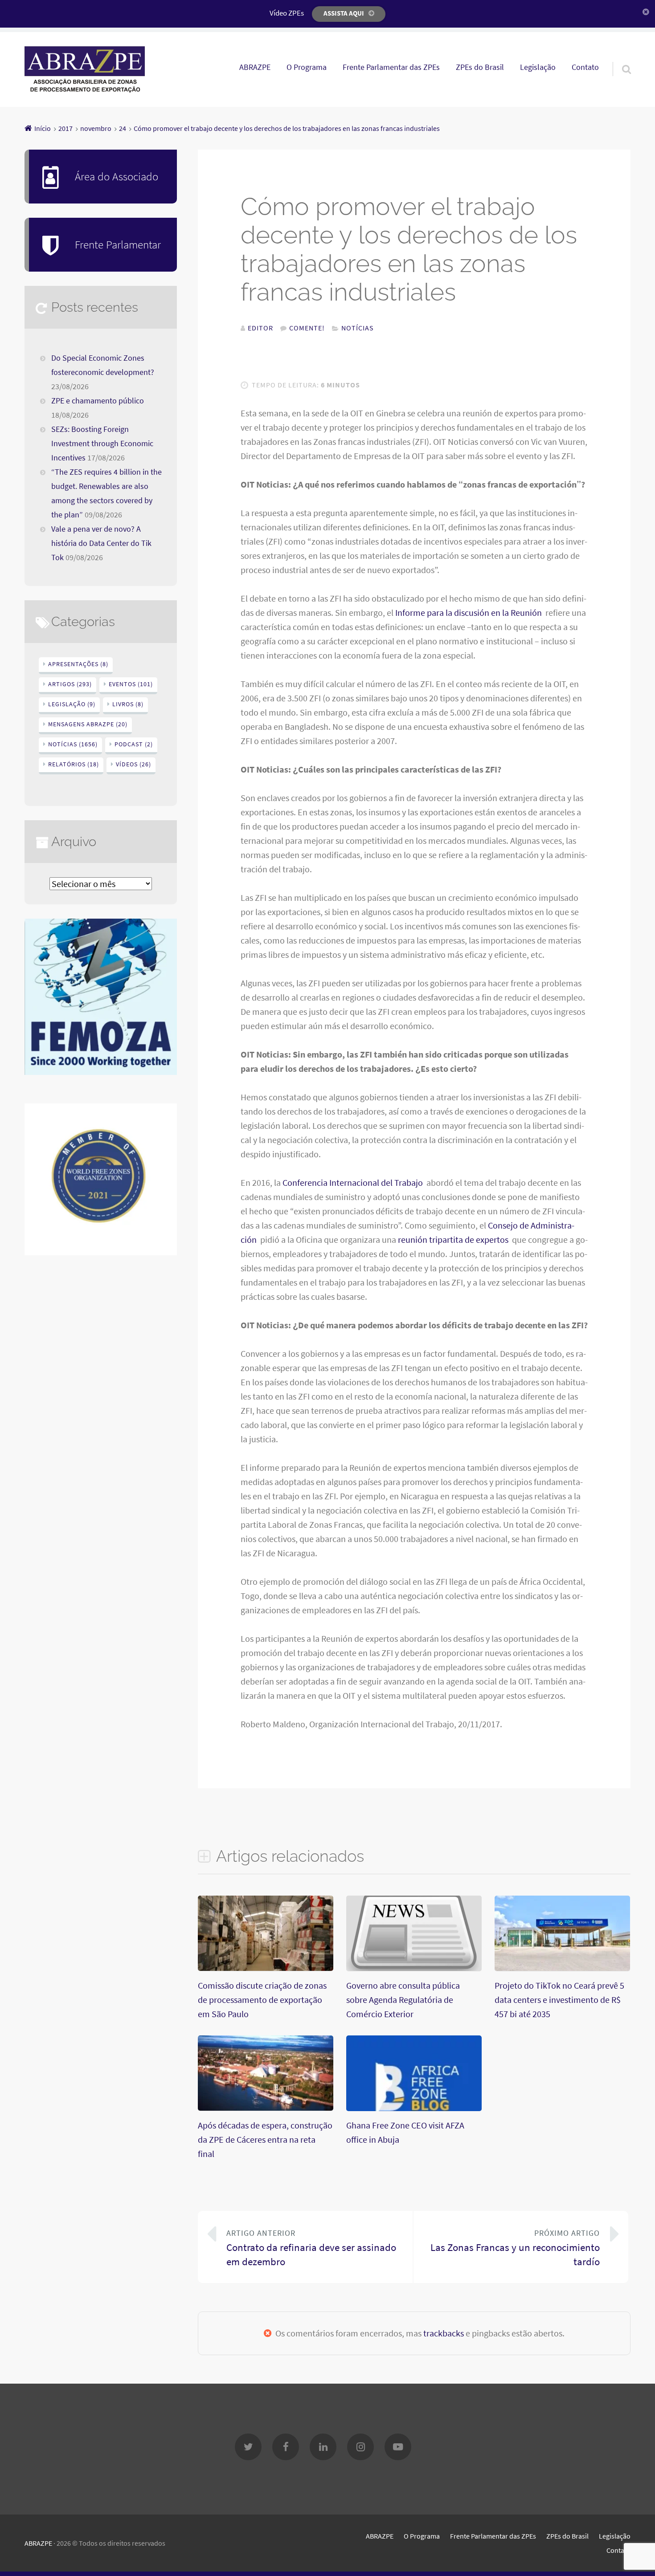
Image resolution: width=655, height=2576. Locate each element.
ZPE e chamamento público (98, 401)
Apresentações (78, 664)
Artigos (70, 684)
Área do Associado (117, 176)
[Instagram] (360, 2447)
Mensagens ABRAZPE (88, 724)
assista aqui (344, 13)
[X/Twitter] (248, 2447)
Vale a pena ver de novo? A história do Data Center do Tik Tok (101, 543)
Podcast (134, 744)
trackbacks (444, 2333)
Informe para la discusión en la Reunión (469, 612)
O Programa (307, 67)
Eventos (131, 684)
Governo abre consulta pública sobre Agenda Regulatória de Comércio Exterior (403, 2000)
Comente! (307, 328)
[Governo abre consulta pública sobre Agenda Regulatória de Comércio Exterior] (414, 1968)
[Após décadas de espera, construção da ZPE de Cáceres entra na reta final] (266, 2107)
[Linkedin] (323, 2447)
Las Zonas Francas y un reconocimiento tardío (515, 2248)
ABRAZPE (255, 67)
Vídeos (133, 764)
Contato (585, 67)
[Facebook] (286, 2447)
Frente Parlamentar (118, 244)
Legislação (538, 67)
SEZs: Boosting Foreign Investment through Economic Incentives (102, 444)
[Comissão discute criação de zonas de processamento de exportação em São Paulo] (266, 1968)
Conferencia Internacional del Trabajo (354, 1182)
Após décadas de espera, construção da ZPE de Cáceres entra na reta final (265, 2139)
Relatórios (74, 764)
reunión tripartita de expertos (454, 1239)
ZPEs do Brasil (480, 67)
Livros (128, 704)
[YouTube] (398, 2447)
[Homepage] (85, 69)
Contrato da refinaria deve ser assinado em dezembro (311, 2248)
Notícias (358, 328)
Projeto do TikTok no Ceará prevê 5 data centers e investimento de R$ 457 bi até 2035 (559, 2000)
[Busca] (618, 58)
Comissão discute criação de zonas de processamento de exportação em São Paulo (262, 2000)
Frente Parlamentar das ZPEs (391, 67)
